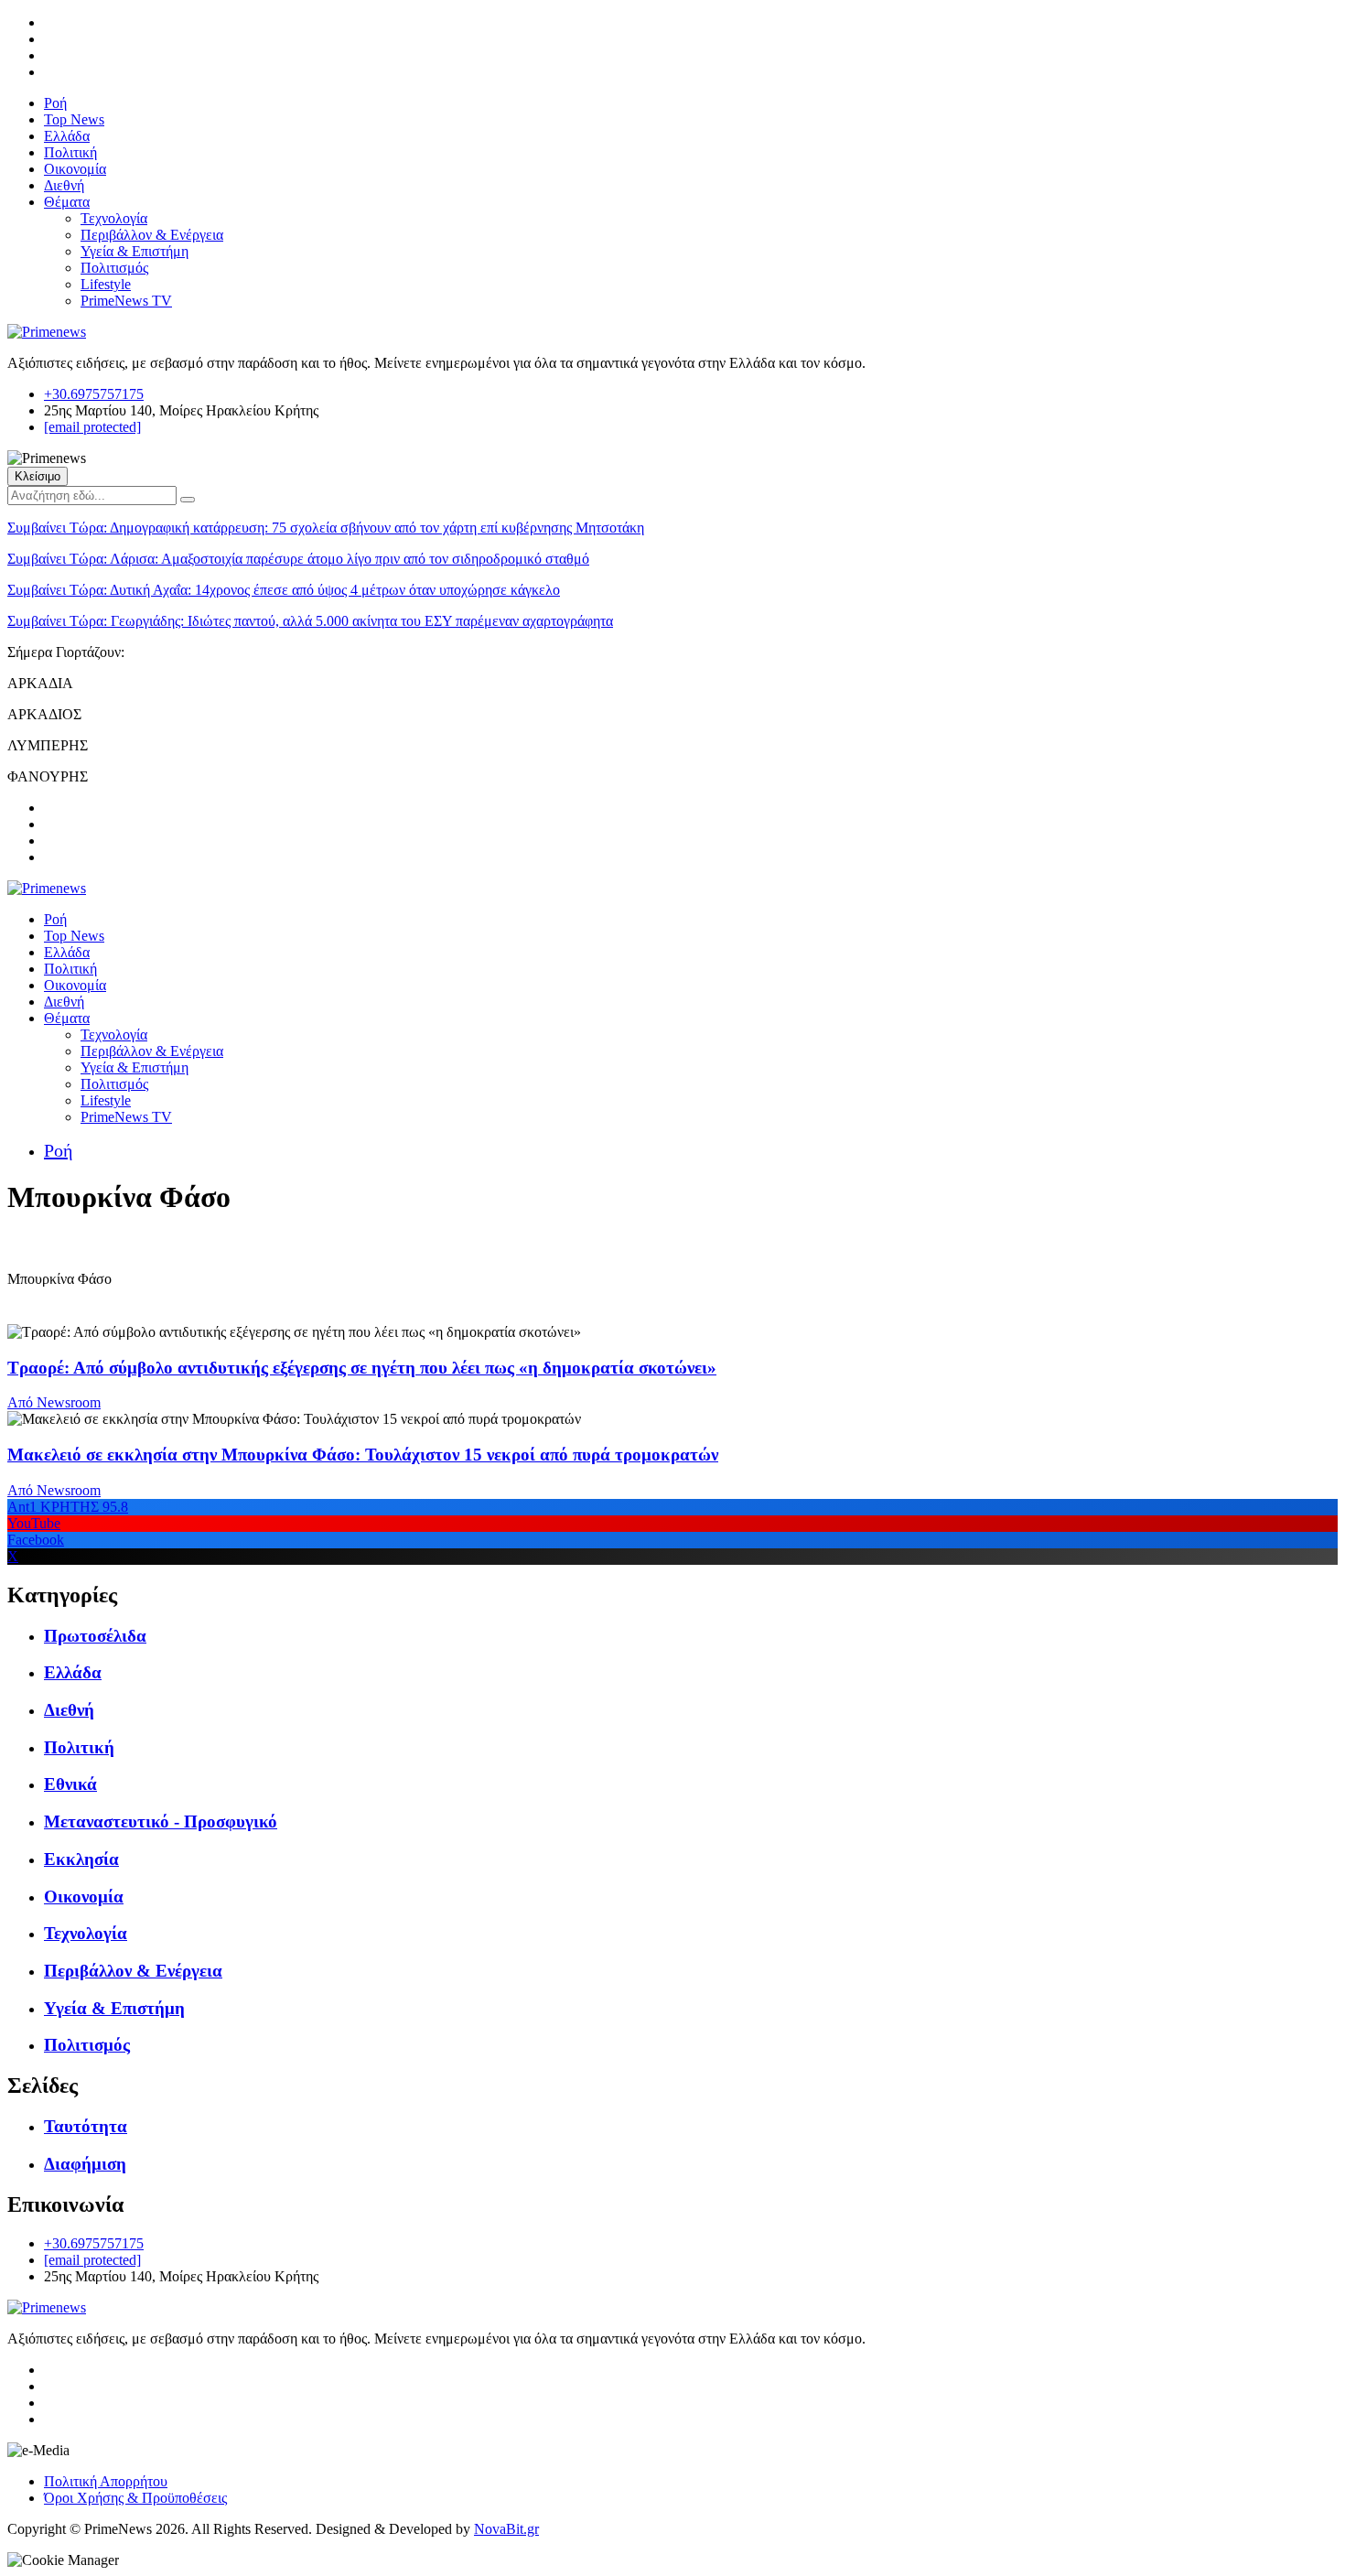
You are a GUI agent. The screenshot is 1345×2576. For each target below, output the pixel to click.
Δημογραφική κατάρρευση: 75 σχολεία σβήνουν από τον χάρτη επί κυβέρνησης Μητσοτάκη (326, 528)
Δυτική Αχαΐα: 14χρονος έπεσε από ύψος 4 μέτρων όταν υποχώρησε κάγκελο (284, 590)
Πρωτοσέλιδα (95, 1636)
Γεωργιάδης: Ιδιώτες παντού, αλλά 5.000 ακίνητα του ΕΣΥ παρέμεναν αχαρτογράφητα (310, 621)
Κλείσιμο (38, 476)
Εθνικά (70, 1784)
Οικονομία (75, 169)
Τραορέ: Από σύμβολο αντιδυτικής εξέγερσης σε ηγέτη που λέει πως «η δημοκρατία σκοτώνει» (362, 1368)
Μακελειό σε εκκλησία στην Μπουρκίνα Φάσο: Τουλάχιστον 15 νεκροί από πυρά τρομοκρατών (363, 1455)
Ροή (55, 103)
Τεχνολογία (114, 218)
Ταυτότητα (86, 2126)
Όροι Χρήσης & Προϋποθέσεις (135, 2498)
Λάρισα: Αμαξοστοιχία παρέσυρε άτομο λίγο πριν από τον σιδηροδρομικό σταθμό (298, 559)
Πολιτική (70, 152)
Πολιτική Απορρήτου (106, 2481)
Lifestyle (106, 284)
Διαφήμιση (85, 2164)
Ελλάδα (67, 136)
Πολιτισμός (114, 268)
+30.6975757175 (94, 394)
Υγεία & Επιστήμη (134, 251)
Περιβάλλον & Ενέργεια (152, 235)
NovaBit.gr (506, 2529)
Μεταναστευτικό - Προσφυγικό (161, 1822)
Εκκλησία (81, 1859)
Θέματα (67, 202)
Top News (74, 119)
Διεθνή (64, 185)
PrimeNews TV (126, 301)
